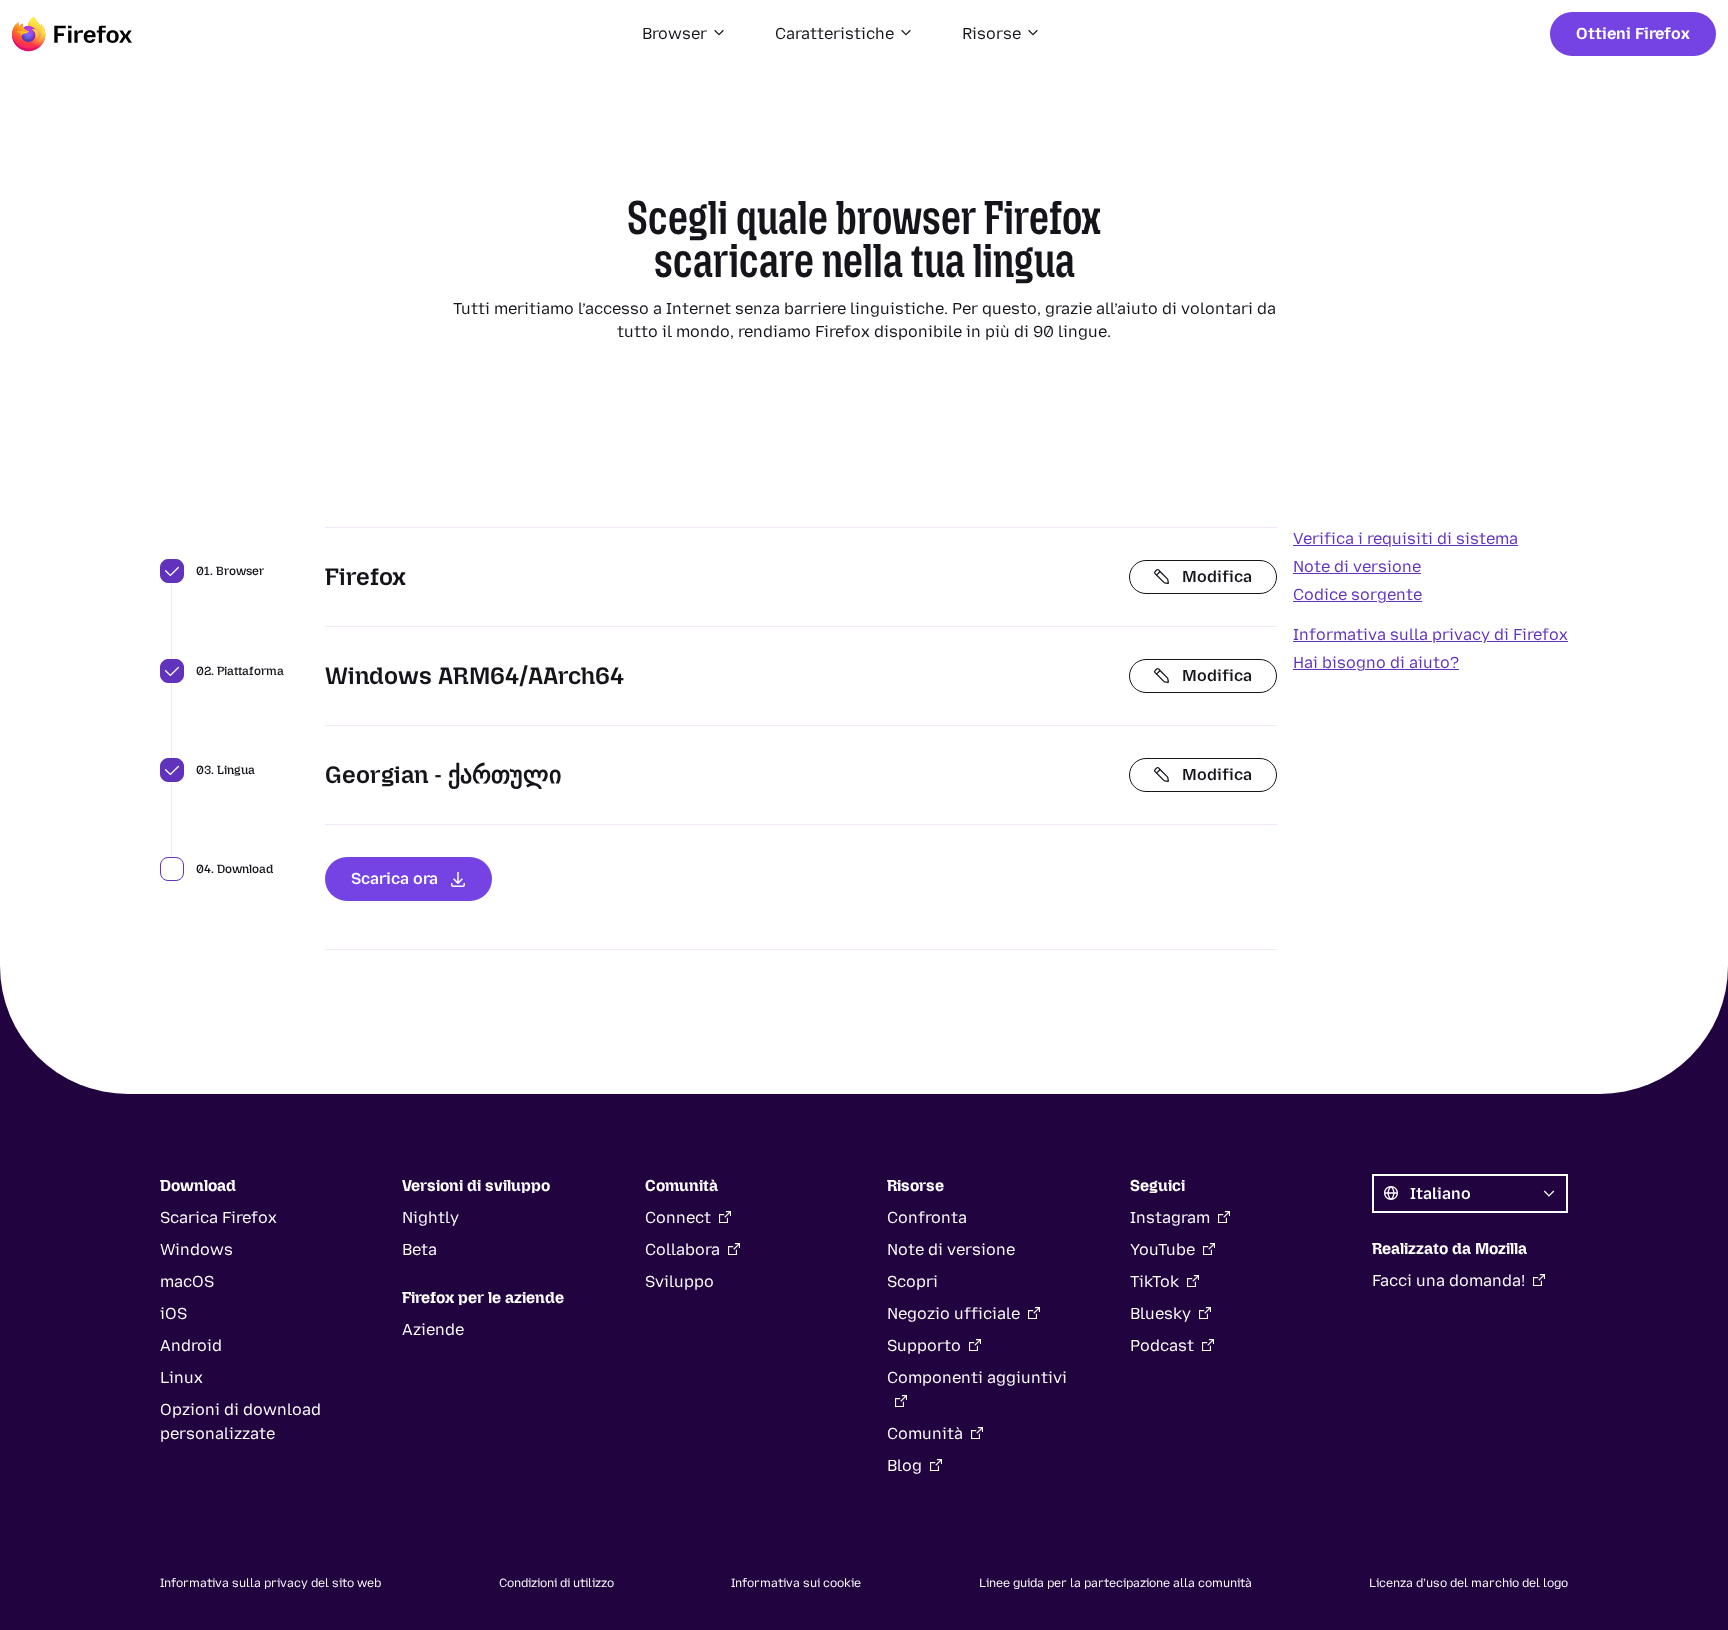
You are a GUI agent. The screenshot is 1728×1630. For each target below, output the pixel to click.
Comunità (925, 1433)
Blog (904, 1465)
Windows (196, 1249)
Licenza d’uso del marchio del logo (1468, 1583)
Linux (181, 1377)
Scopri (912, 1281)
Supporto (924, 1345)
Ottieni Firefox (1633, 33)
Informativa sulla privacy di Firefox (1430, 634)
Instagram (1170, 1217)
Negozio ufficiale (953, 1313)
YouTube (1162, 1249)
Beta (419, 1249)
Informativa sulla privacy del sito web (270, 1583)
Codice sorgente (1357, 594)
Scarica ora (394, 878)
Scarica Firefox (218, 1217)
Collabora (682, 1249)
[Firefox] (72, 34)
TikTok (1154, 1281)
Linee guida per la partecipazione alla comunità (1115, 1583)
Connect (678, 1217)
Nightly (430, 1217)
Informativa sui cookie (796, 1583)
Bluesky (1160, 1313)
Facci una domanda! (1448, 1280)
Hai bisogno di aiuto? (1376, 662)
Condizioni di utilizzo (556, 1583)
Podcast (1162, 1345)
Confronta (927, 1217)
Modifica (1217, 576)
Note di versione (1357, 566)
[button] (684, 34)
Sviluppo (679, 1281)
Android (191, 1345)
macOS (187, 1281)
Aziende (433, 1329)
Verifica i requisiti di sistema (1405, 538)
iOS (173, 1313)
